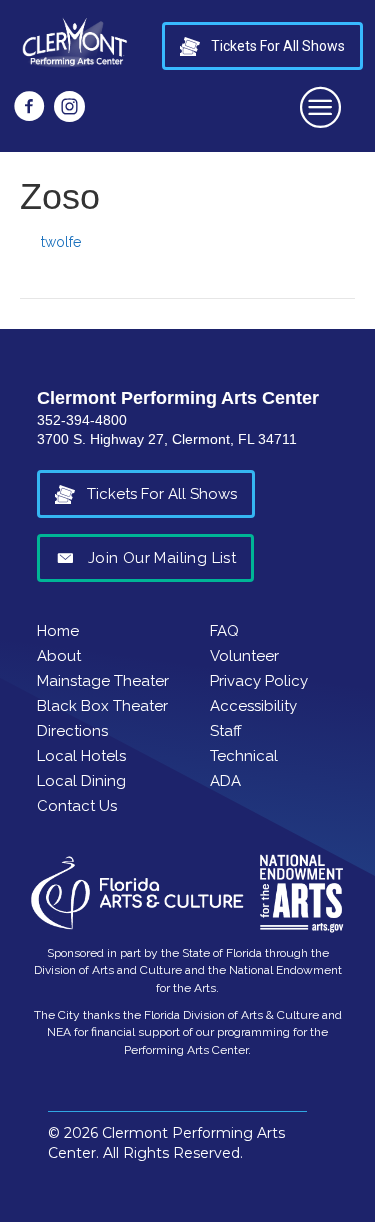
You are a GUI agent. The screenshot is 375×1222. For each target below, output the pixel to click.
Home (58, 631)
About (59, 656)
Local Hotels (81, 756)
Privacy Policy (259, 681)
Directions (72, 731)
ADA (225, 781)
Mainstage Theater (103, 681)
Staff (226, 731)
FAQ (224, 631)
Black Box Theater (102, 706)
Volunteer (244, 656)
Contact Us (77, 806)
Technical (244, 756)
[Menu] (321, 106)
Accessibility (253, 706)
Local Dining (81, 781)
